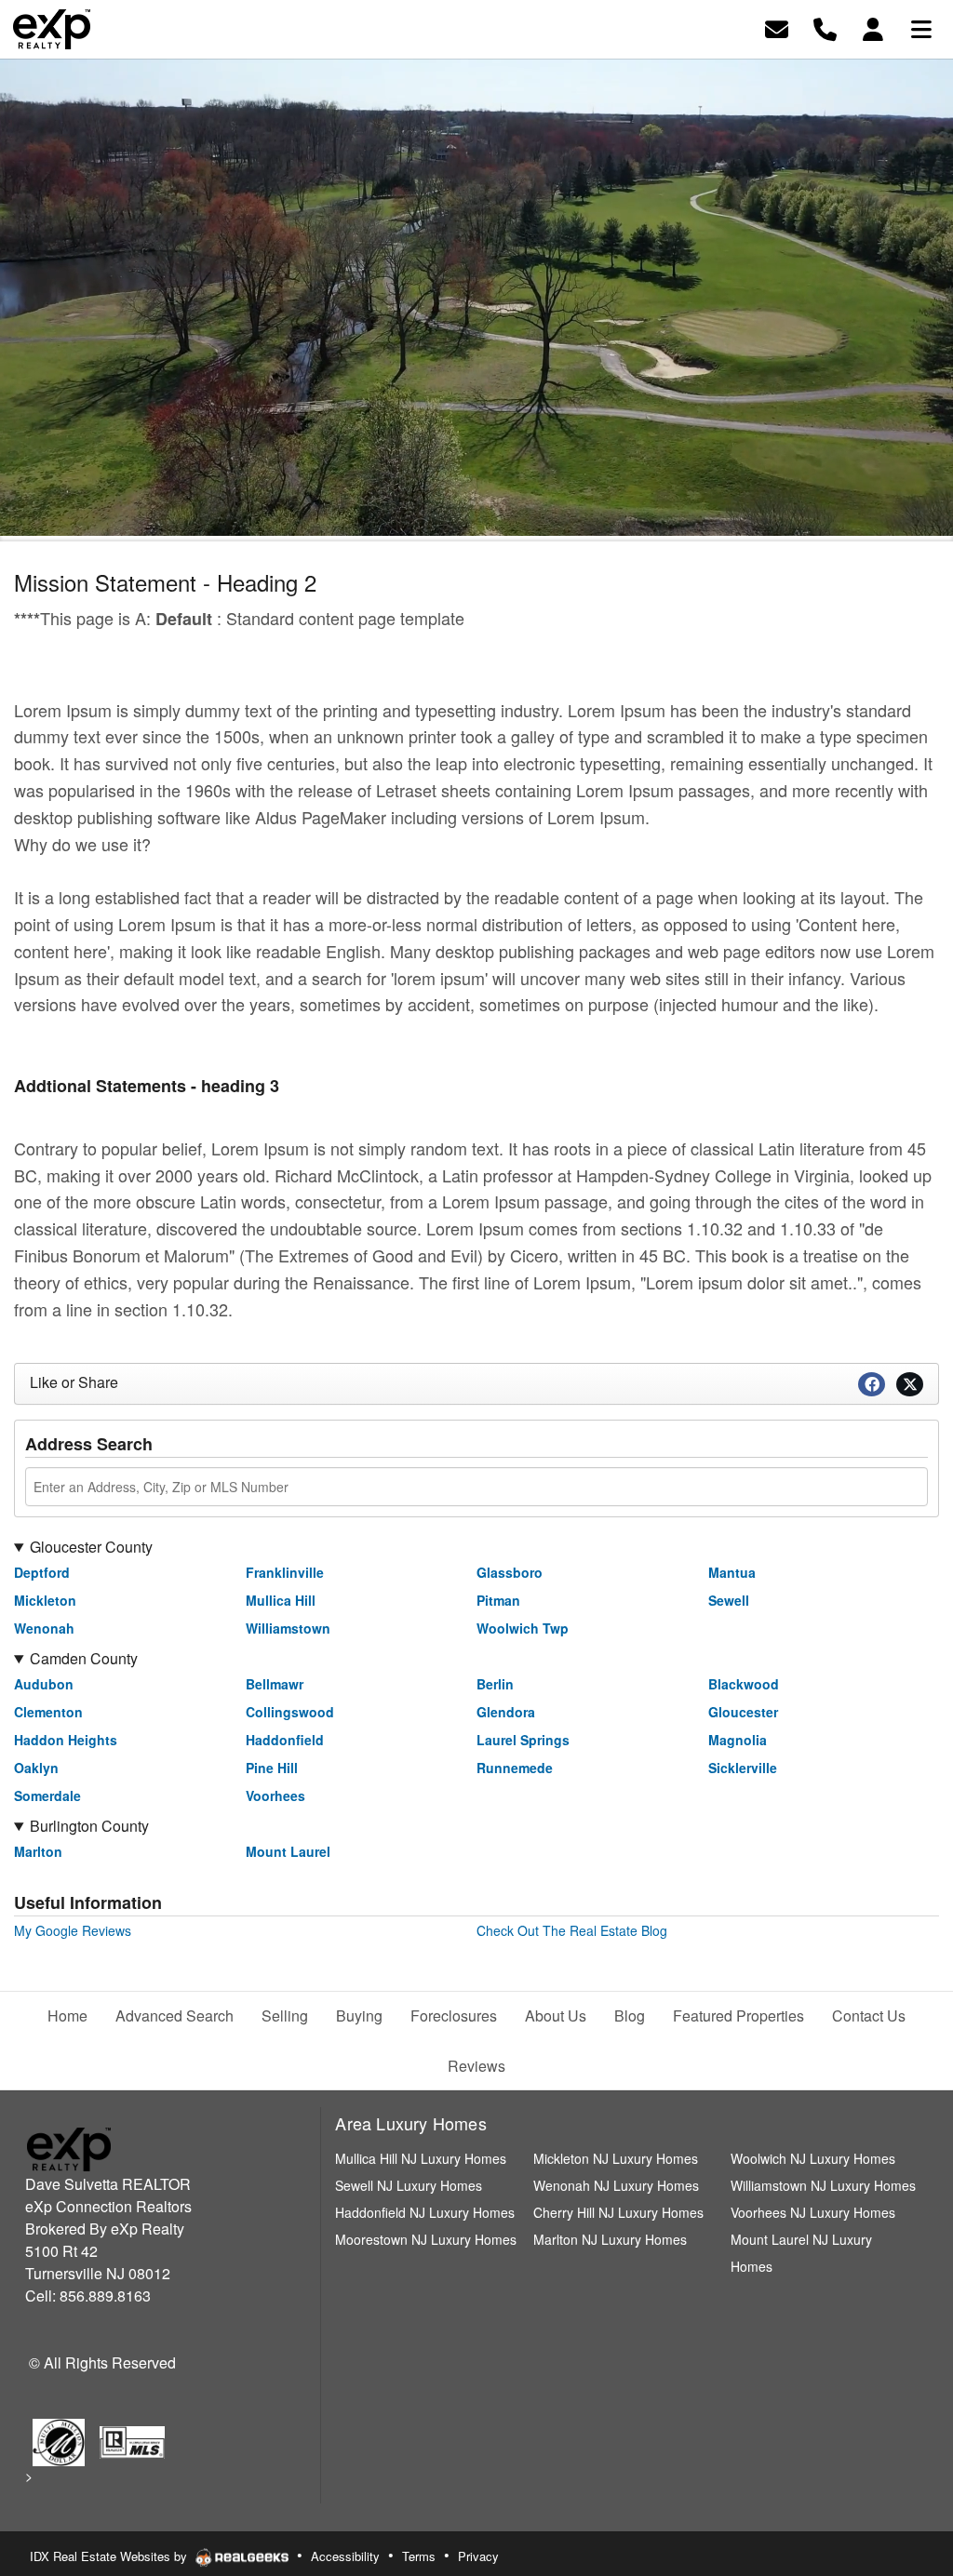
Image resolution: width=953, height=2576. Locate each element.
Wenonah (44, 1628)
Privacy (478, 2556)
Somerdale (47, 1795)
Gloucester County (91, 1547)
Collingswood (290, 1712)
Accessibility (345, 2556)
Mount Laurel (288, 1851)
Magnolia (738, 1740)
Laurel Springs (523, 1740)
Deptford (42, 1572)
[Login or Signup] (873, 27)
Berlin (495, 1684)
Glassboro (510, 1572)
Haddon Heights (66, 1740)
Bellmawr (275, 1684)
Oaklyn (36, 1768)
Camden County (84, 1658)
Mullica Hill (281, 1600)
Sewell (729, 1600)
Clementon (48, 1712)
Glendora (506, 1712)
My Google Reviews (73, 1930)
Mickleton (45, 1600)
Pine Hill (272, 1768)
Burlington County (89, 1826)
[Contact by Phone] (825, 27)
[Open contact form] (777, 27)
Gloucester (743, 1712)
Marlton (38, 1851)
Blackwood (744, 1684)
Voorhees (275, 1795)
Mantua (732, 1572)
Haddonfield (285, 1740)
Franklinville (285, 1572)
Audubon (44, 1684)
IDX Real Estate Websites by (110, 2556)
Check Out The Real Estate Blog (572, 1930)
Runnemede (515, 1768)
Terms (419, 2556)
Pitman (498, 1600)
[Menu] (921, 27)
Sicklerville (743, 1768)
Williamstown (288, 1628)
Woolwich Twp (523, 1628)
